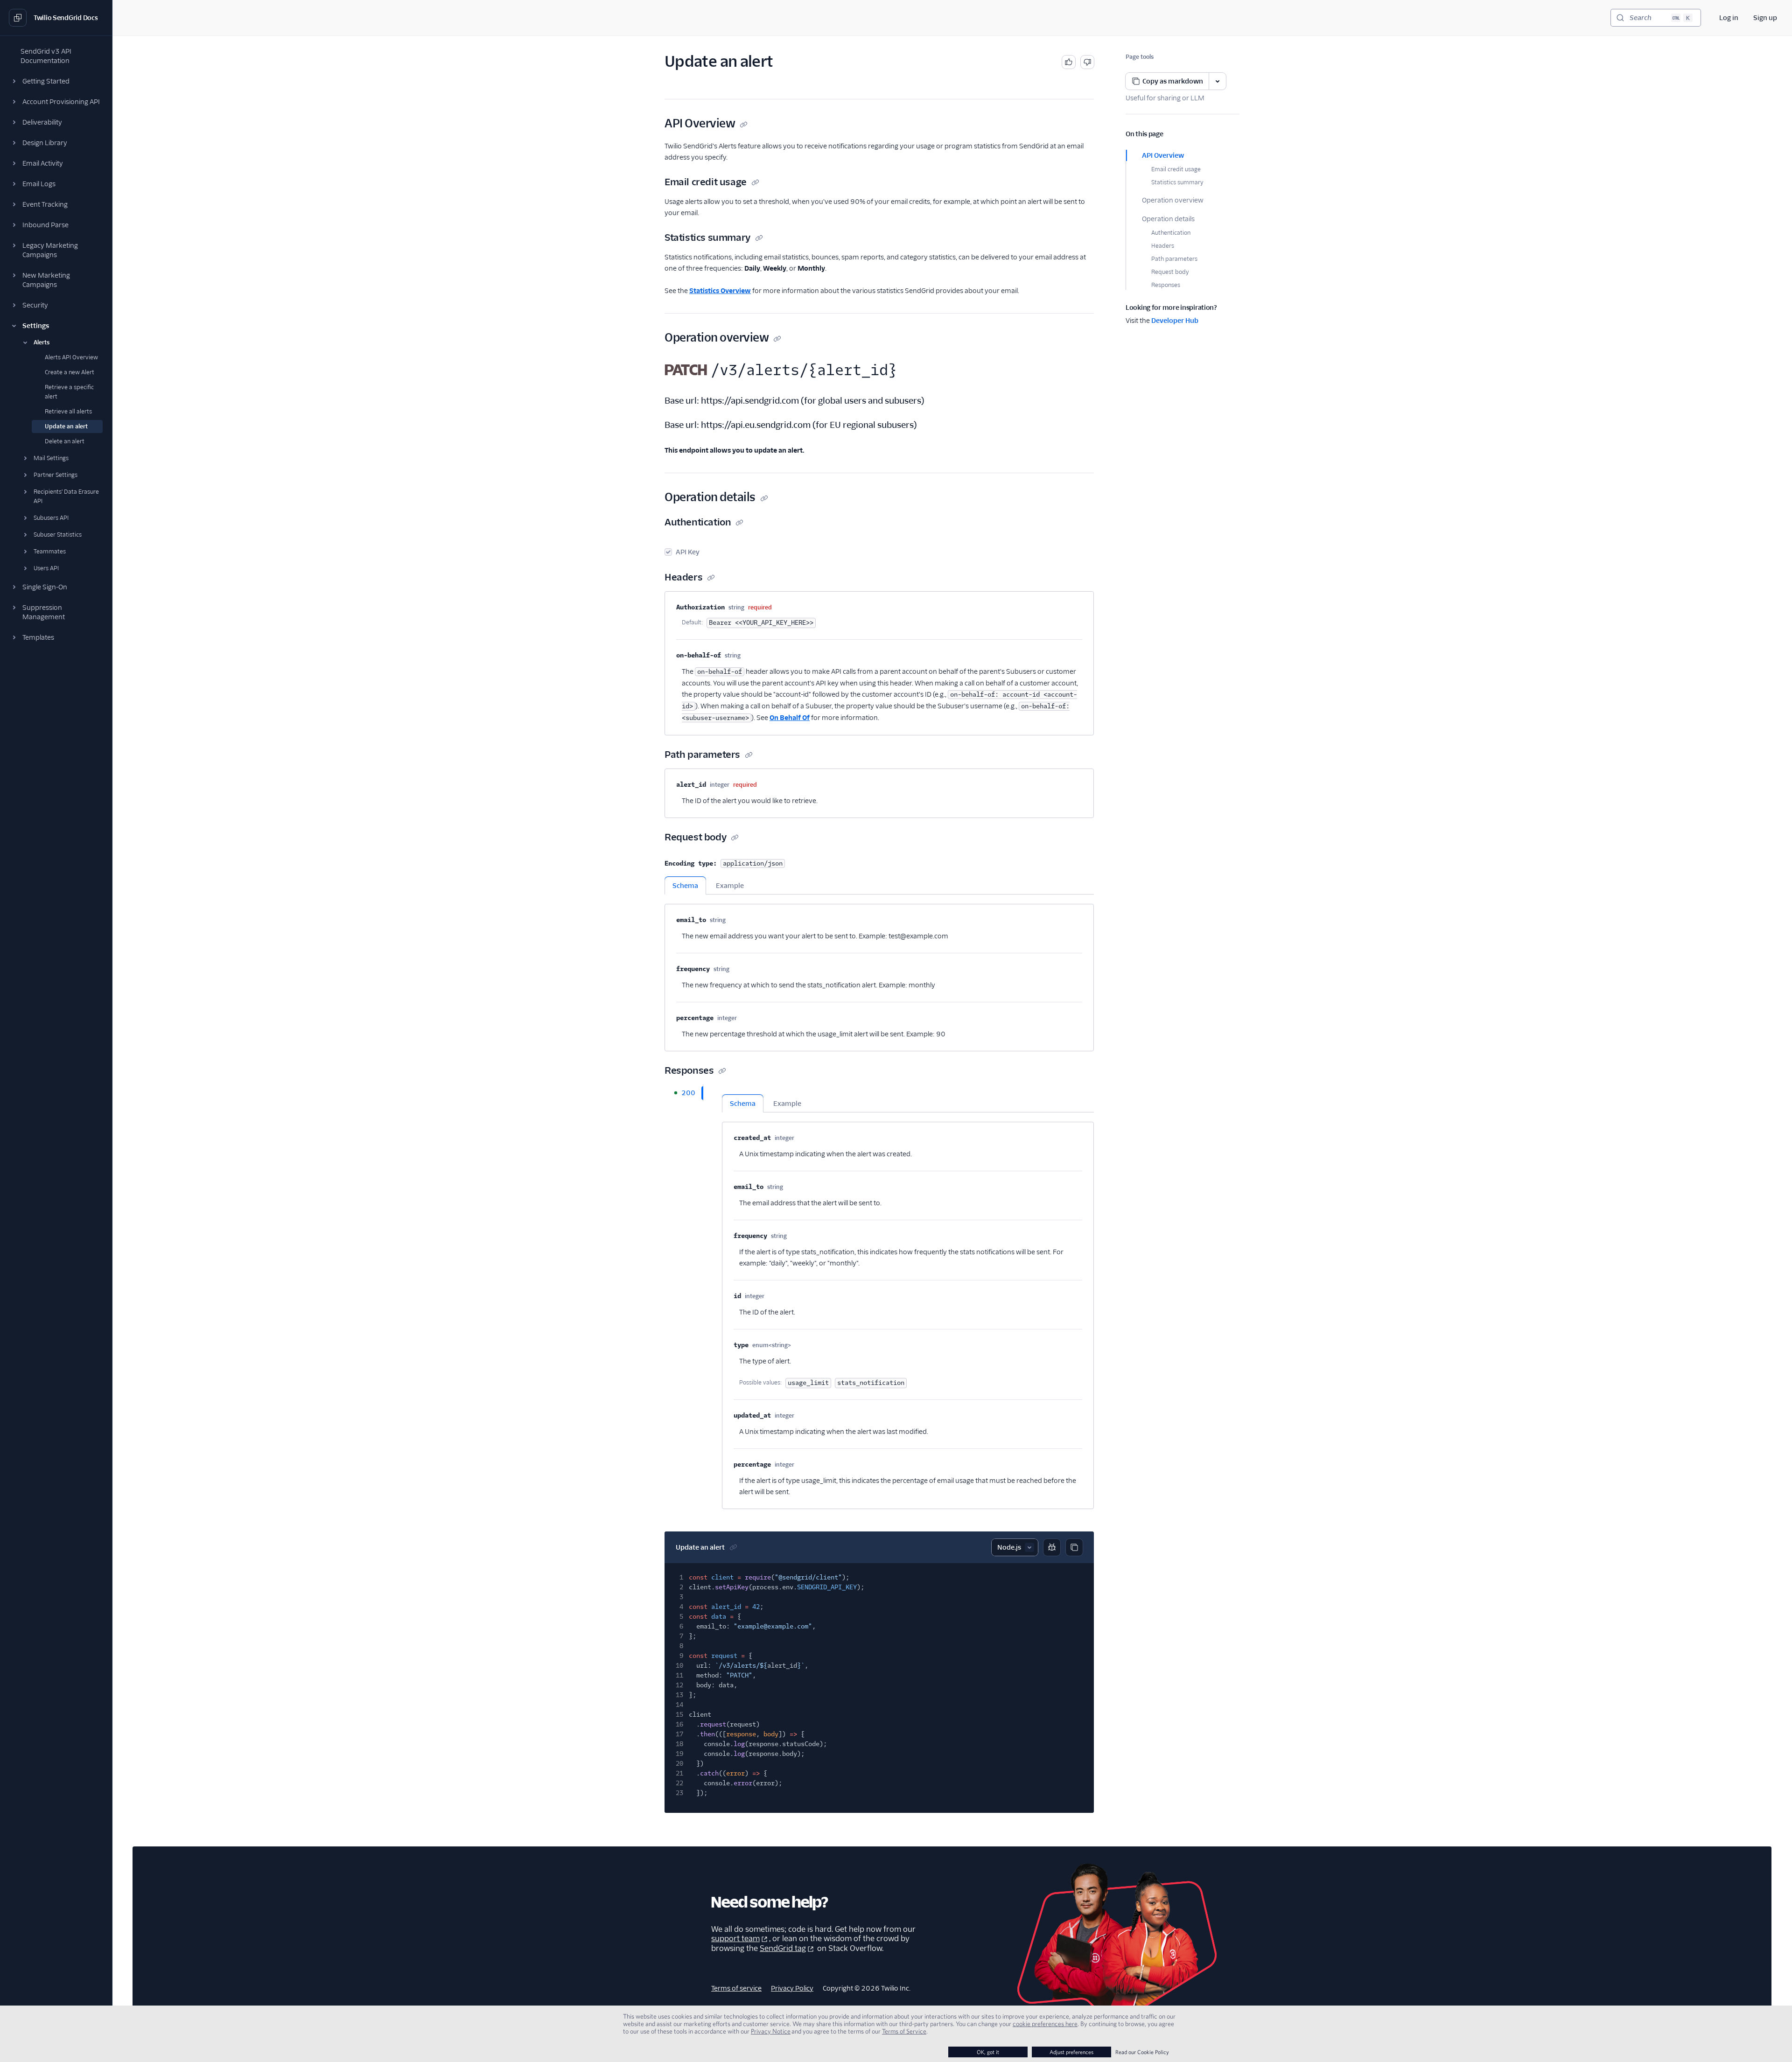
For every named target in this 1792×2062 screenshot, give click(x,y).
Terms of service (736, 1988)
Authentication (1171, 233)
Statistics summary (1177, 182)
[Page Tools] (1218, 81)
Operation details (1168, 219)
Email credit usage (1176, 169)
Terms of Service (904, 2031)
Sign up (1765, 18)
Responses (1166, 285)
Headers (1163, 246)
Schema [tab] (685, 886)
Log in (1729, 18)
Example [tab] (730, 886)
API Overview (1163, 155)
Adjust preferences (1071, 2052)
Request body (1170, 272)
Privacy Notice (771, 2031)
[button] (56, 81)
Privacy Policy (792, 1988)
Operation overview (1173, 200)
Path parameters (1174, 259)
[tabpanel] (879, 973)
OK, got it (988, 2052)
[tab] (684, 1093)
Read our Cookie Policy (1142, 2052)
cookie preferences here (1045, 2024)
